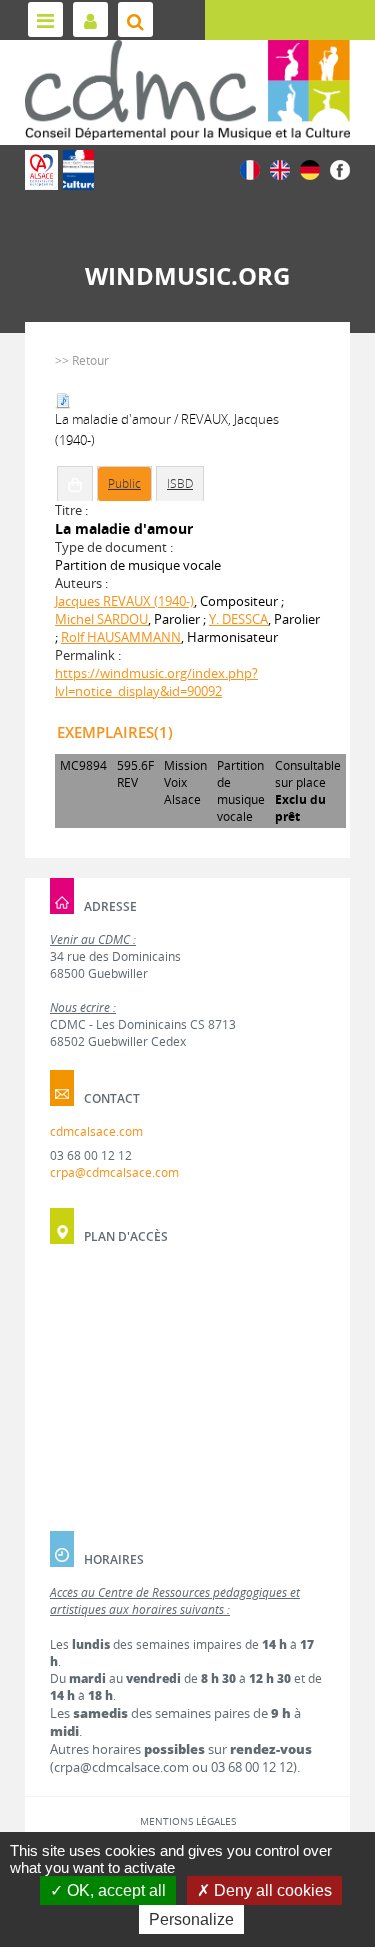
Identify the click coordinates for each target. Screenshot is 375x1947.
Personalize (191, 1919)
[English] (280, 168)
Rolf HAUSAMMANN (121, 637)
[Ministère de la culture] (78, 170)
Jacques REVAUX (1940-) (124, 601)
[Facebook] (340, 168)
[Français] (250, 168)
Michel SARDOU (101, 619)
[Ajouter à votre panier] (75, 484)
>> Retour (82, 360)
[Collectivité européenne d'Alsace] (41, 170)
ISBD (180, 483)
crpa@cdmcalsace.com (114, 1172)
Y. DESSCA (238, 619)
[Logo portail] (187, 90)
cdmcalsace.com (96, 1131)
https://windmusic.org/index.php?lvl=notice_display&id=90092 (156, 682)
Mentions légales (188, 1821)
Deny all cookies (271, 1890)
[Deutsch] (310, 168)
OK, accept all (114, 1890)
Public (124, 483)
